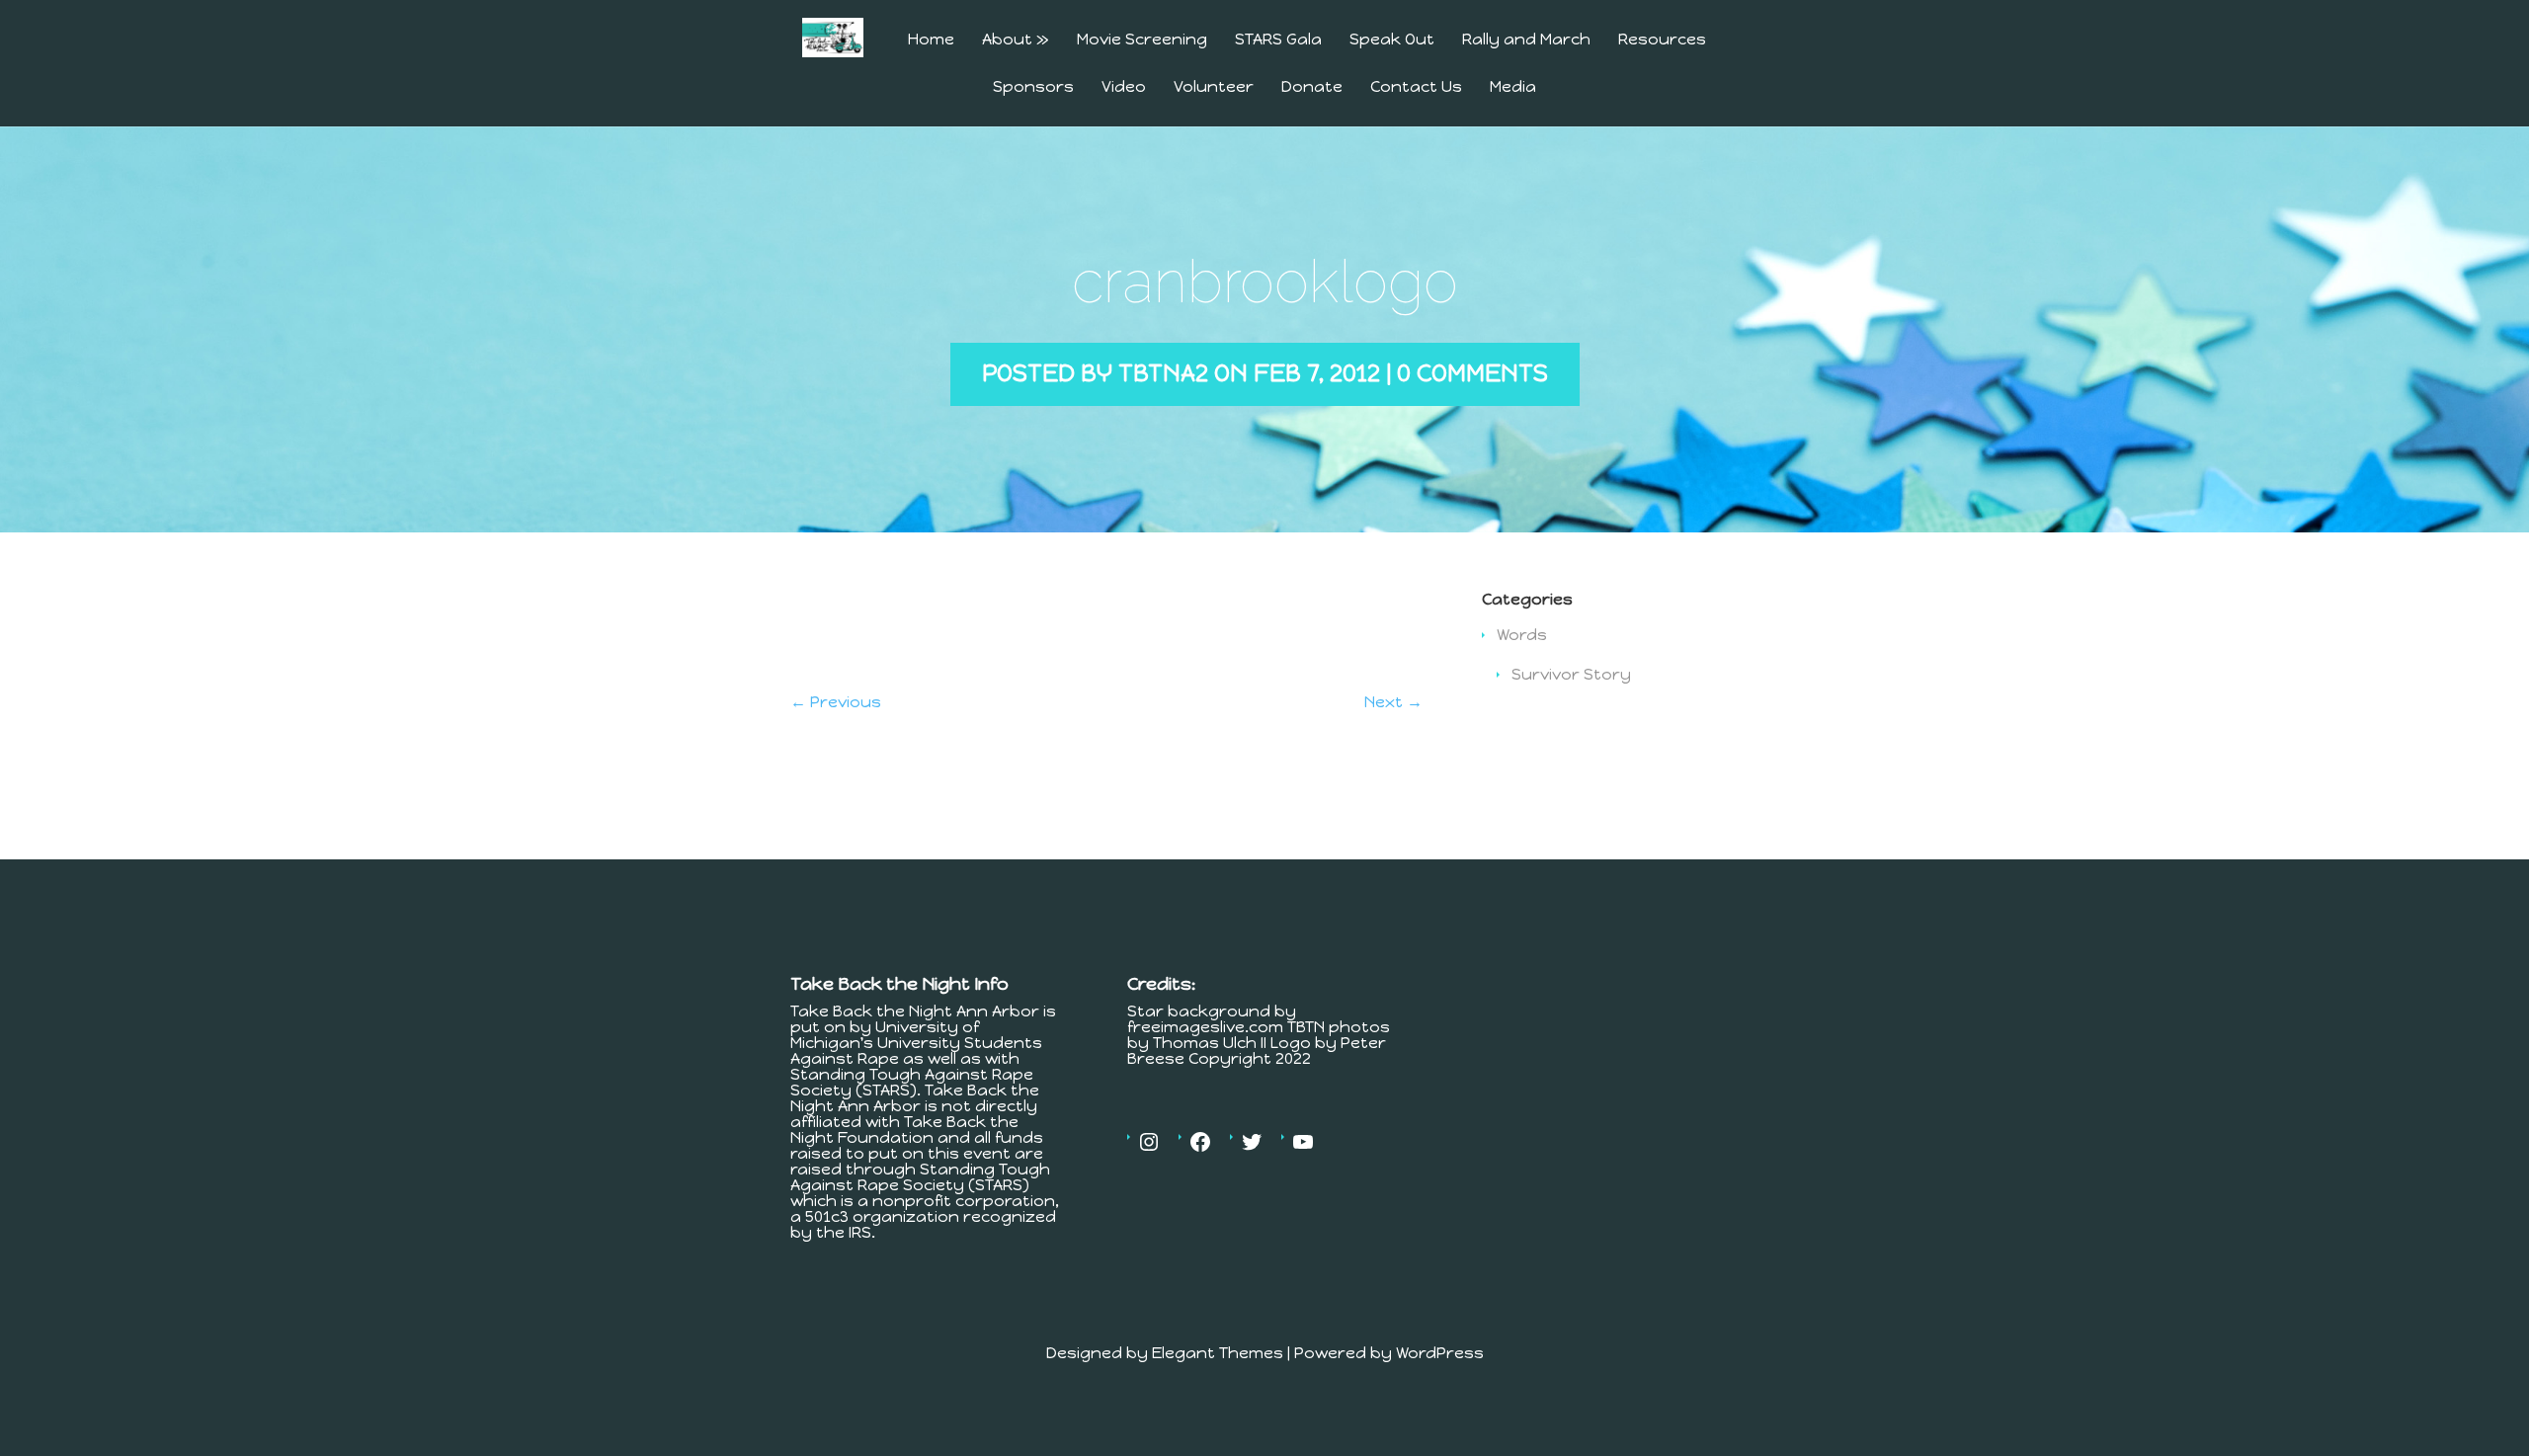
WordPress (1440, 1353)
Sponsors (1033, 87)
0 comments (1472, 373)
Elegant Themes (1218, 1353)
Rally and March (1526, 40)
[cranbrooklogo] (897, 666)
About (1016, 40)
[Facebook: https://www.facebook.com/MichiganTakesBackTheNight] (1200, 1142)
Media (1513, 87)
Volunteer (1214, 87)
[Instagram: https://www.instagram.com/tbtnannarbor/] (1149, 1142)
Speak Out (1392, 40)
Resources (1662, 40)
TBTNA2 (1163, 373)
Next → (1393, 702)
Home (931, 40)
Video (1124, 87)
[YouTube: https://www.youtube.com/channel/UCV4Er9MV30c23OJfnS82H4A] (1303, 1142)
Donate (1312, 87)
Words (1522, 635)
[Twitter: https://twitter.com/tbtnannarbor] (1252, 1142)
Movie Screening (1142, 40)
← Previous (836, 702)
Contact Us (1416, 87)
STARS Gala (1278, 40)
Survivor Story (1571, 674)
